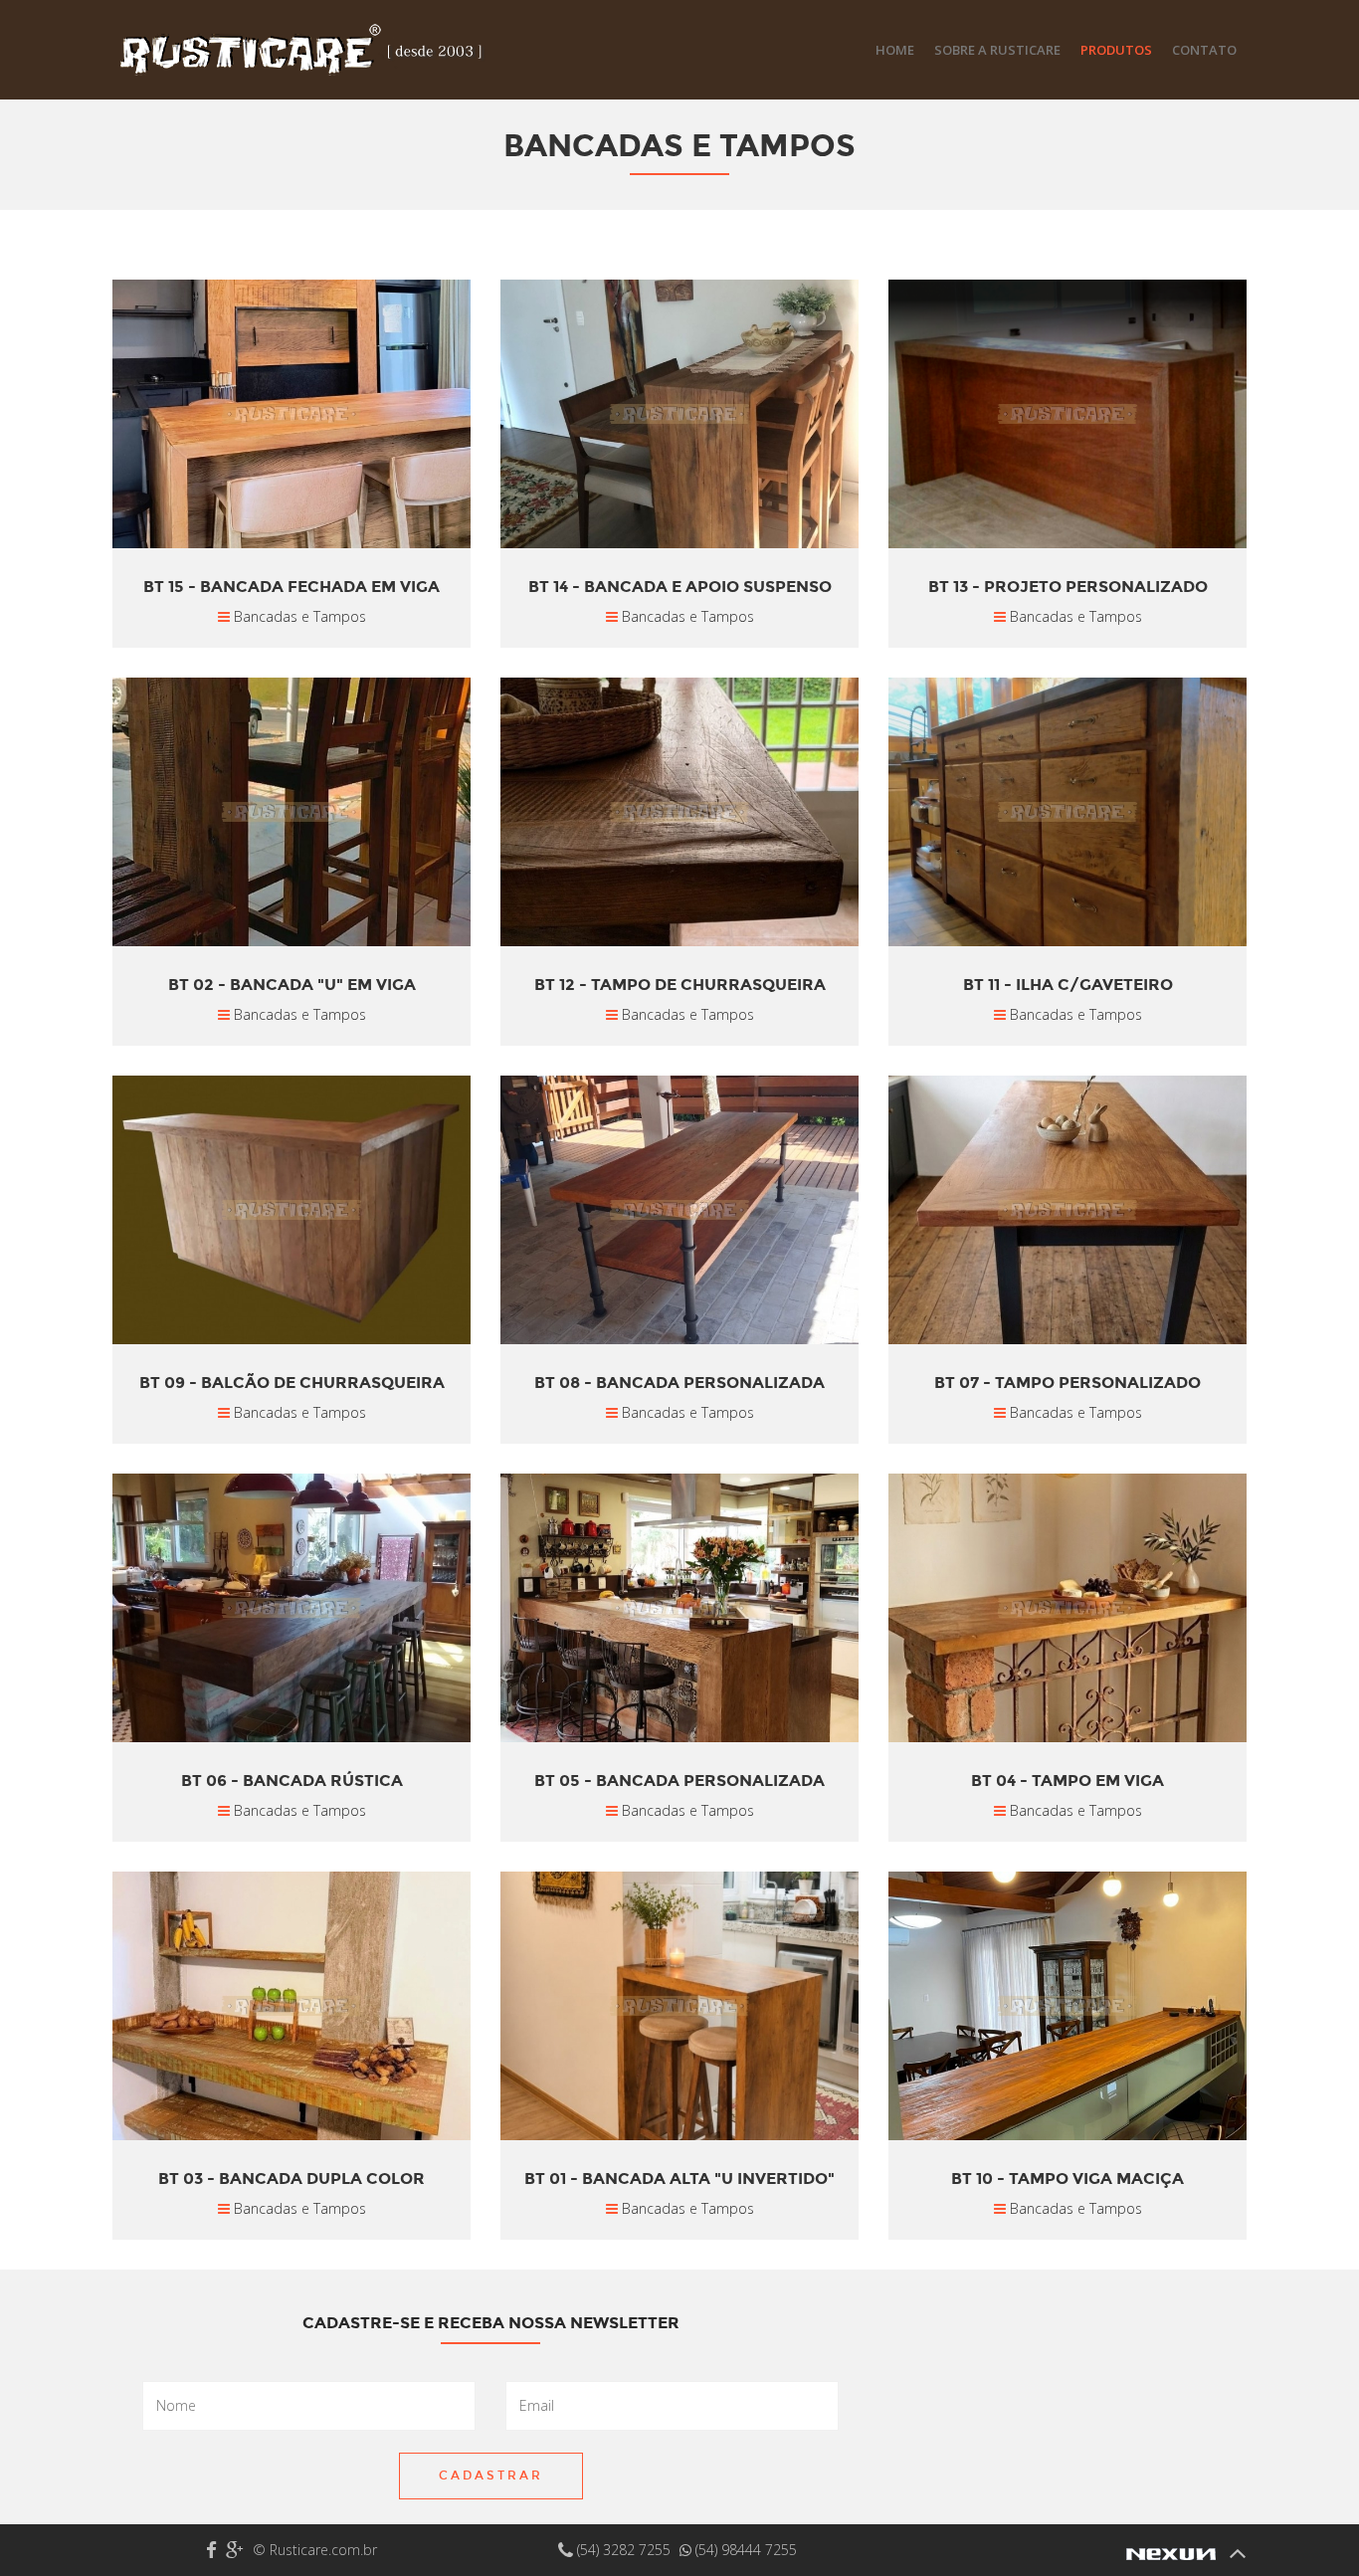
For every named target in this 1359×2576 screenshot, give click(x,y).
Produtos (1116, 50)
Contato (1204, 50)
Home (895, 50)
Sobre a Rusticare (997, 50)
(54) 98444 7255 (744, 2550)
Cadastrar (491, 2476)
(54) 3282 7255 (624, 2550)
